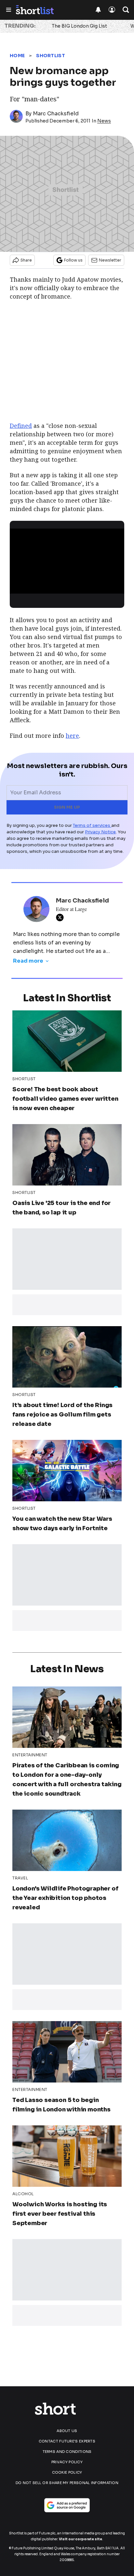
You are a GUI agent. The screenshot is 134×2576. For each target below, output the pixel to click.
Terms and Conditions (67, 2452)
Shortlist (51, 56)
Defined (21, 426)
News (104, 121)
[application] (67, 561)
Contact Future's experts (67, 2441)
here (72, 736)
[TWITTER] (61, 917)
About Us (67, 2431)
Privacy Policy (67, 2462)
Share (26, 260)
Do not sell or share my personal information (67, 2483)
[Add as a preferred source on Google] (67, 2505)
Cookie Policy (67, 2472)
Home (17, 56)
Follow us (73, 260)
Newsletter (110, 260)
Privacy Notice (100, 832)
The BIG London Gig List (79, 26)
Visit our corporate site (80, 2539)
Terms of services (92, 825)
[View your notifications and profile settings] (98, 10)
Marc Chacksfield (56, 114)
